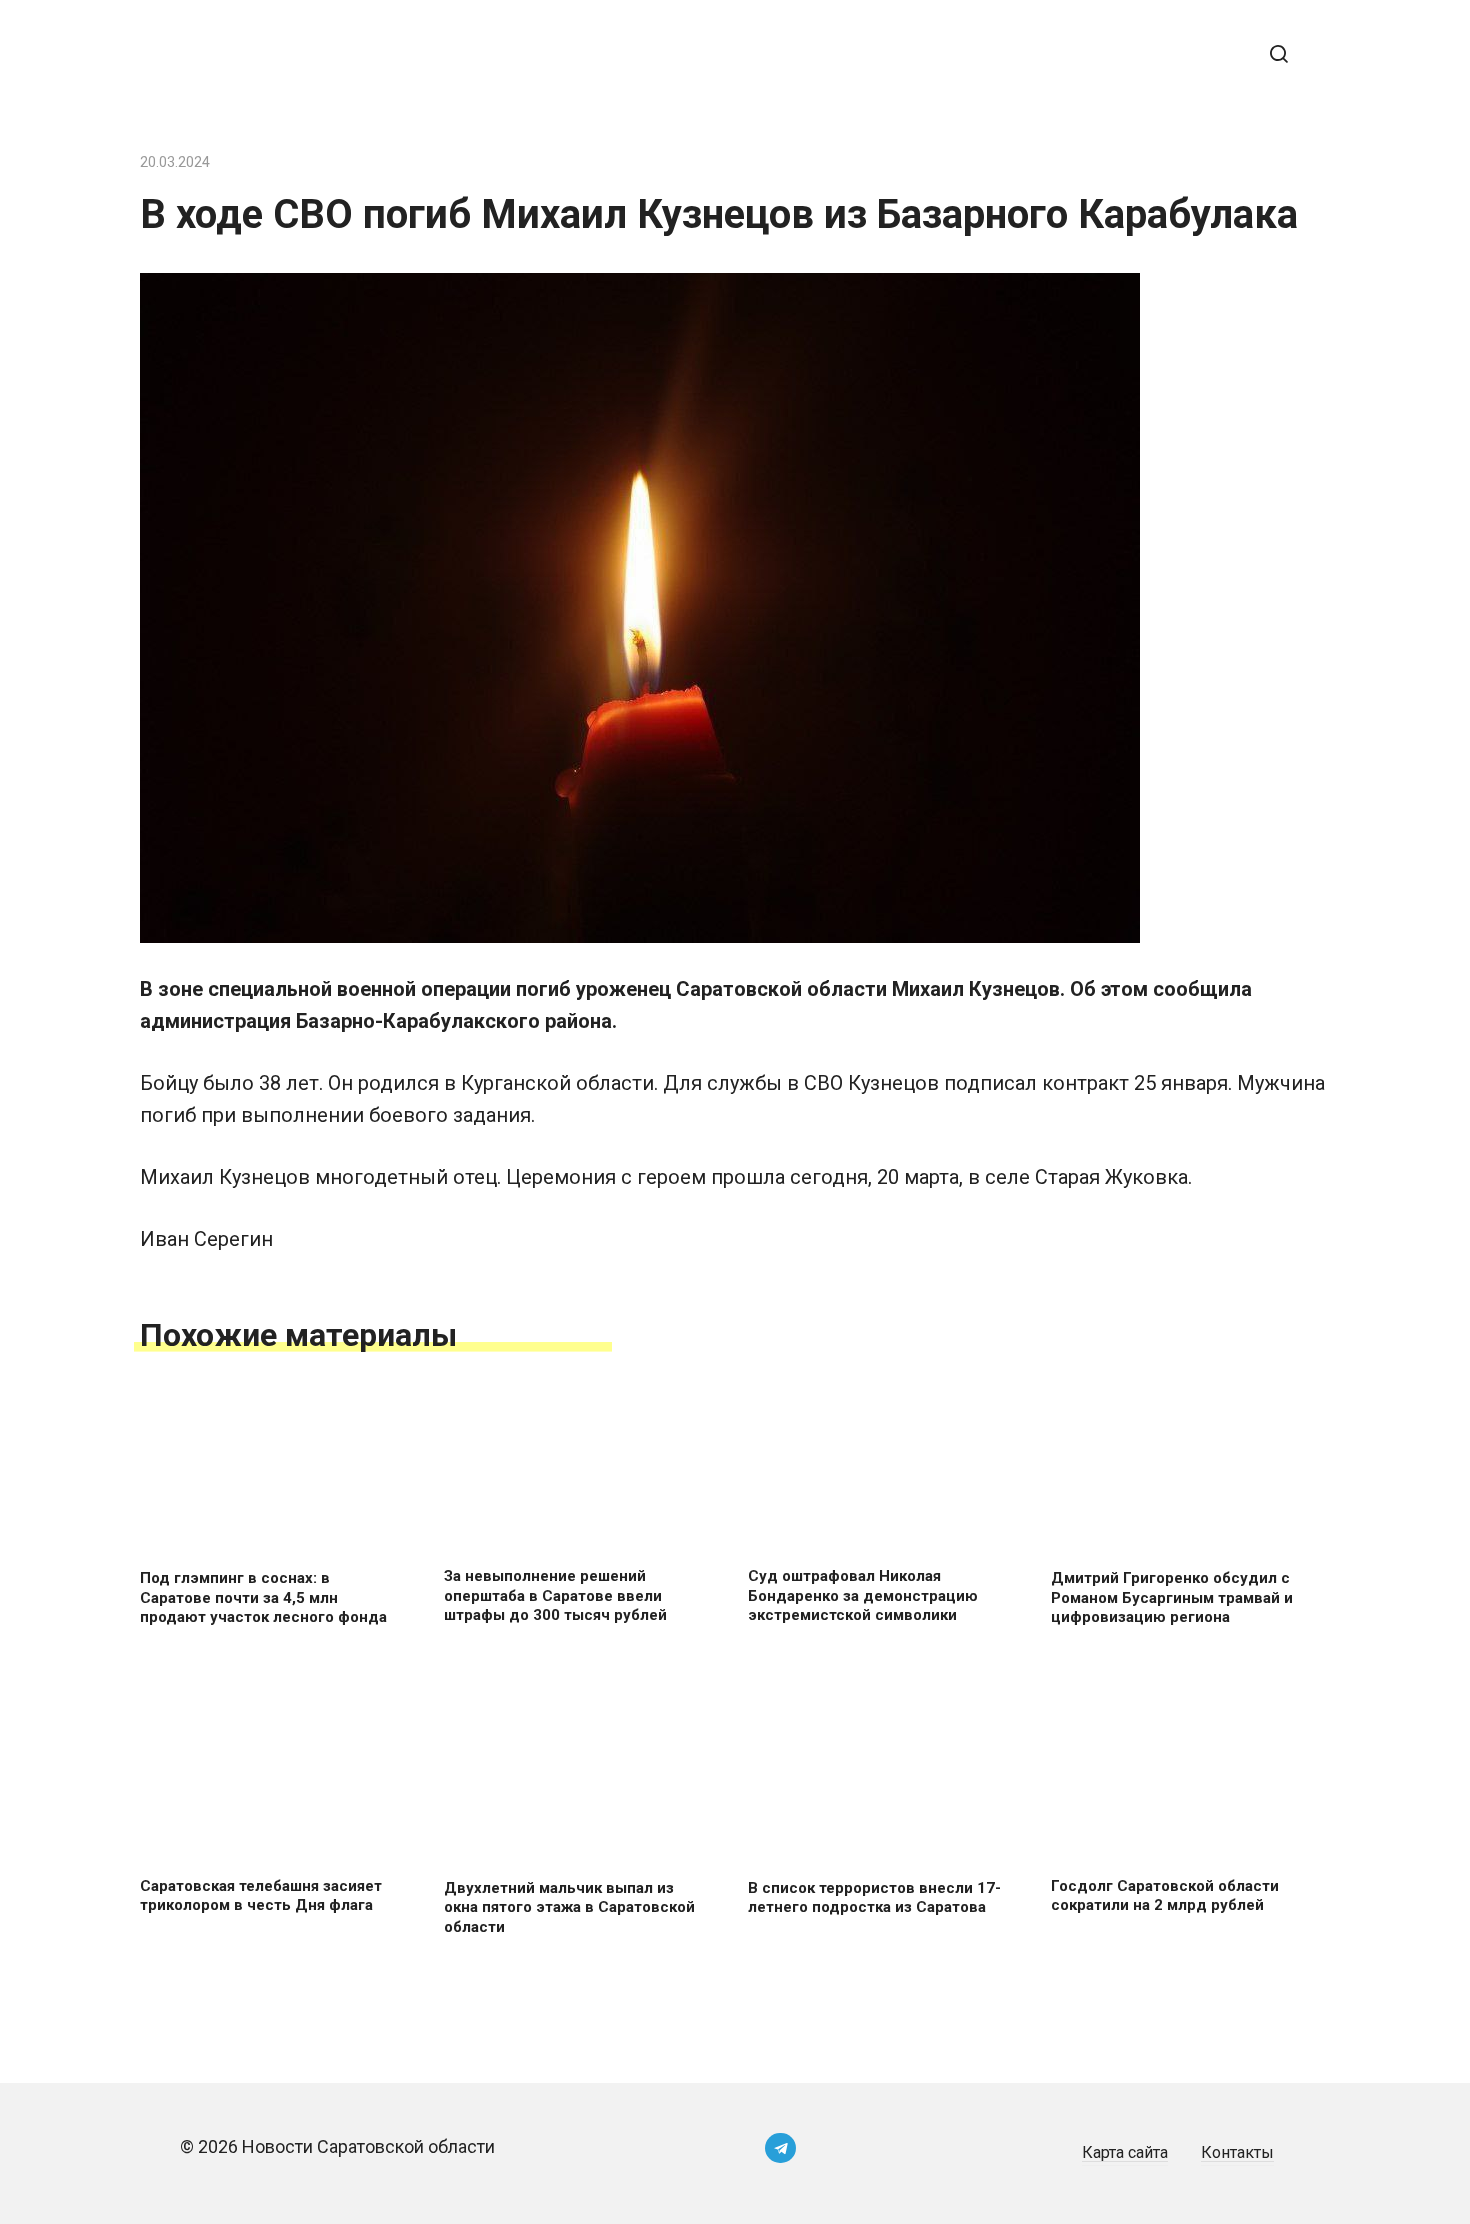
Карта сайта (1125, 2152)
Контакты (1237, 2152)
